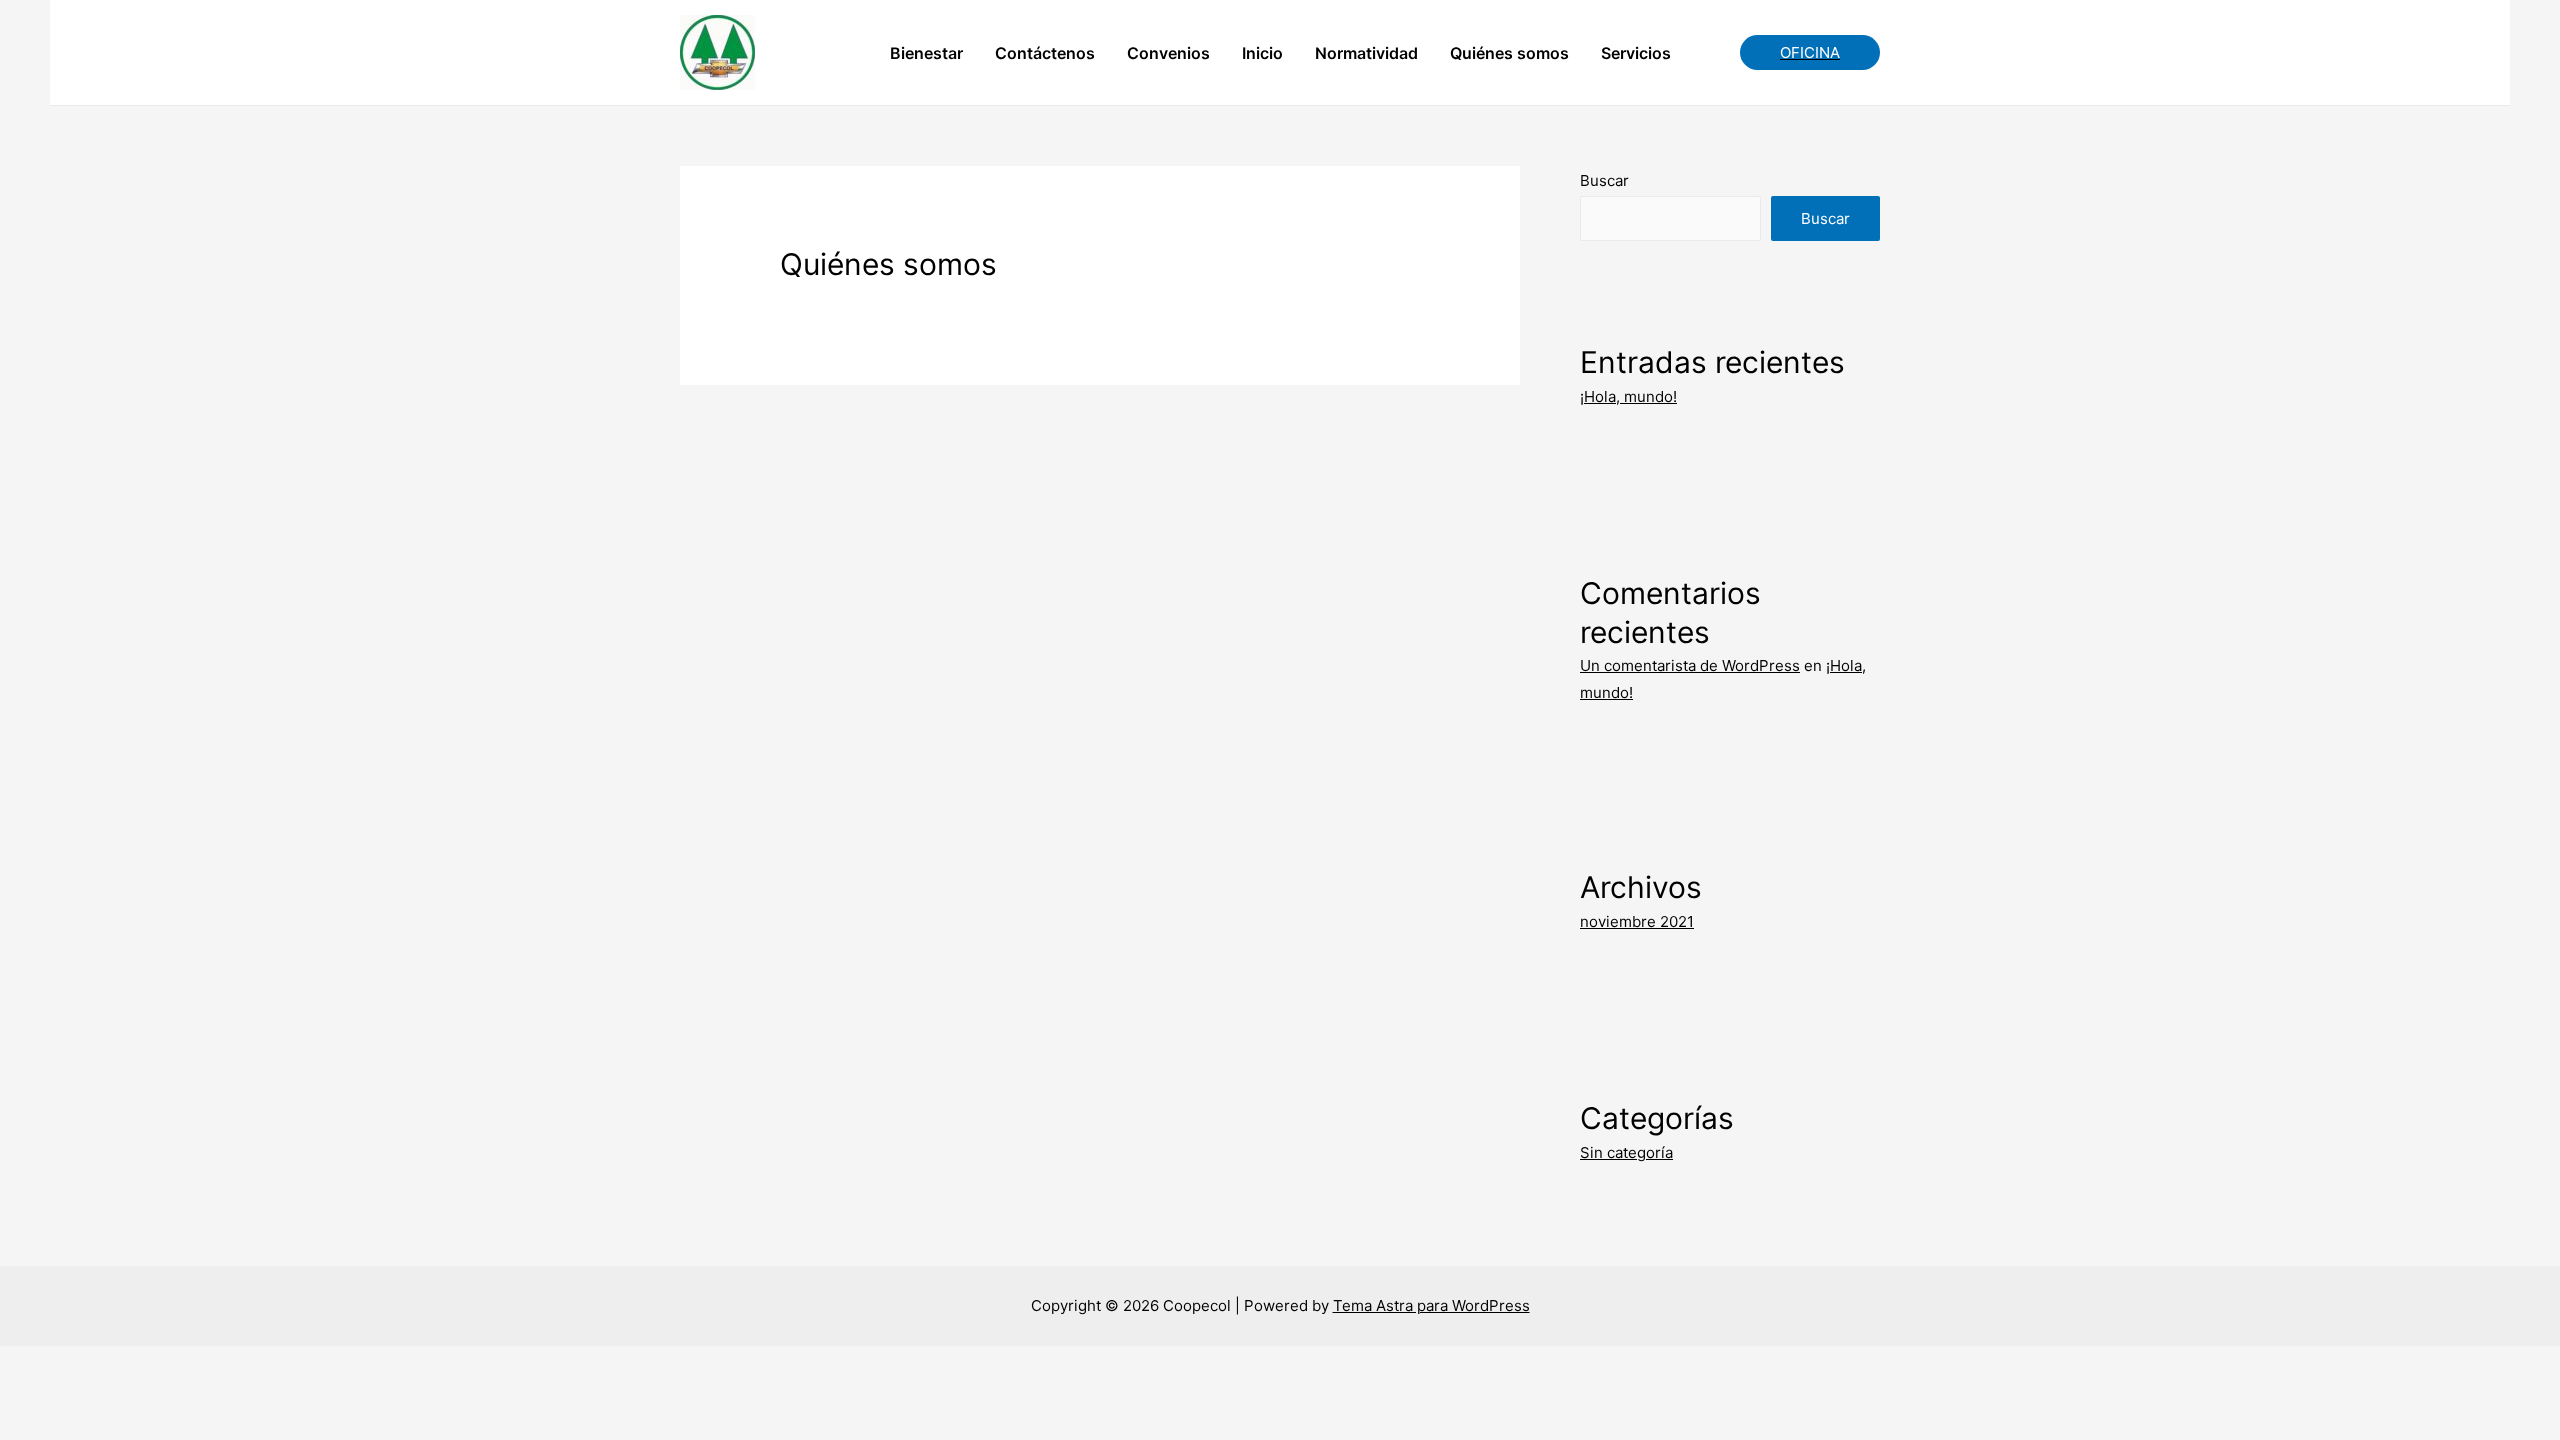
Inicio (1262, 53)
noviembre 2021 (1637, 921)
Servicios (1636, 53)
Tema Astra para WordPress (1431, 1305)
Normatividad (1366, 53)
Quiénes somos (1509, 53)
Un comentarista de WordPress (1690, 665)
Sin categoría (1626, 1152)
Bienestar (926, 53)
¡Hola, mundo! (1628, 396)
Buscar (1604, 180)
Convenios (1168, 53)
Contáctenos (1045, 53)
